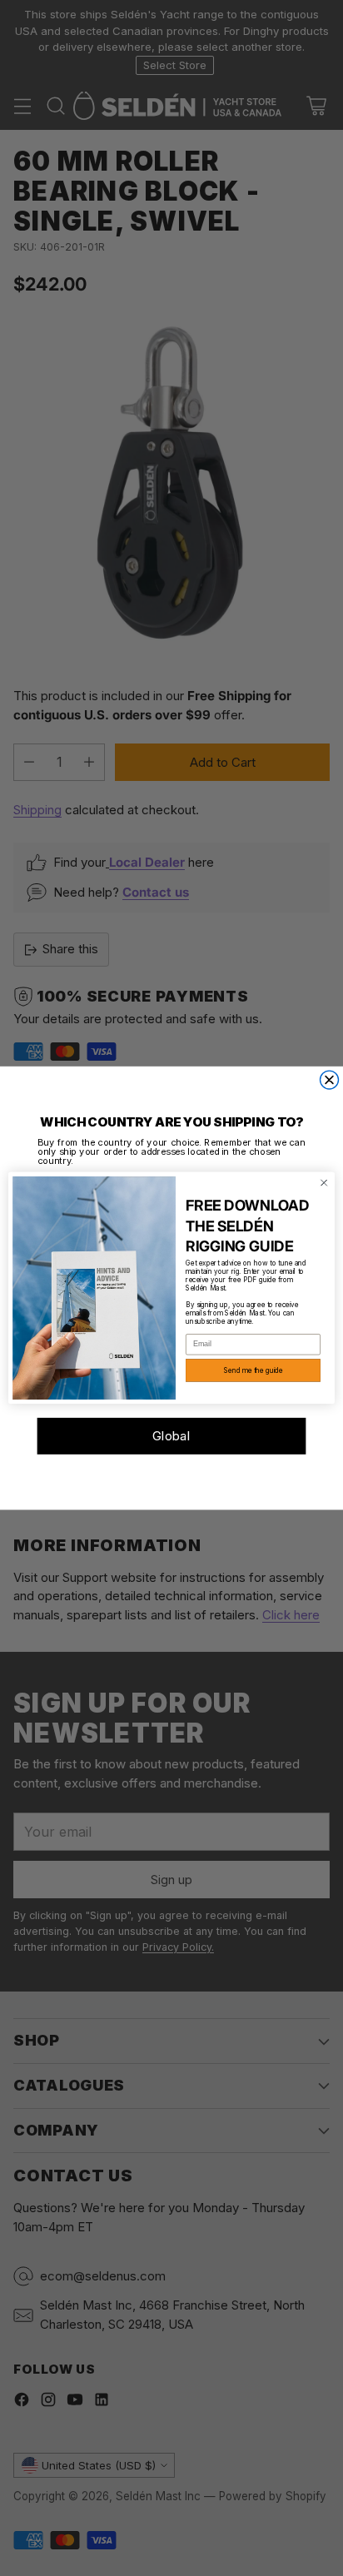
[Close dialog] (330, 1080)
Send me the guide (254, 1370)
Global (172, 1436)
